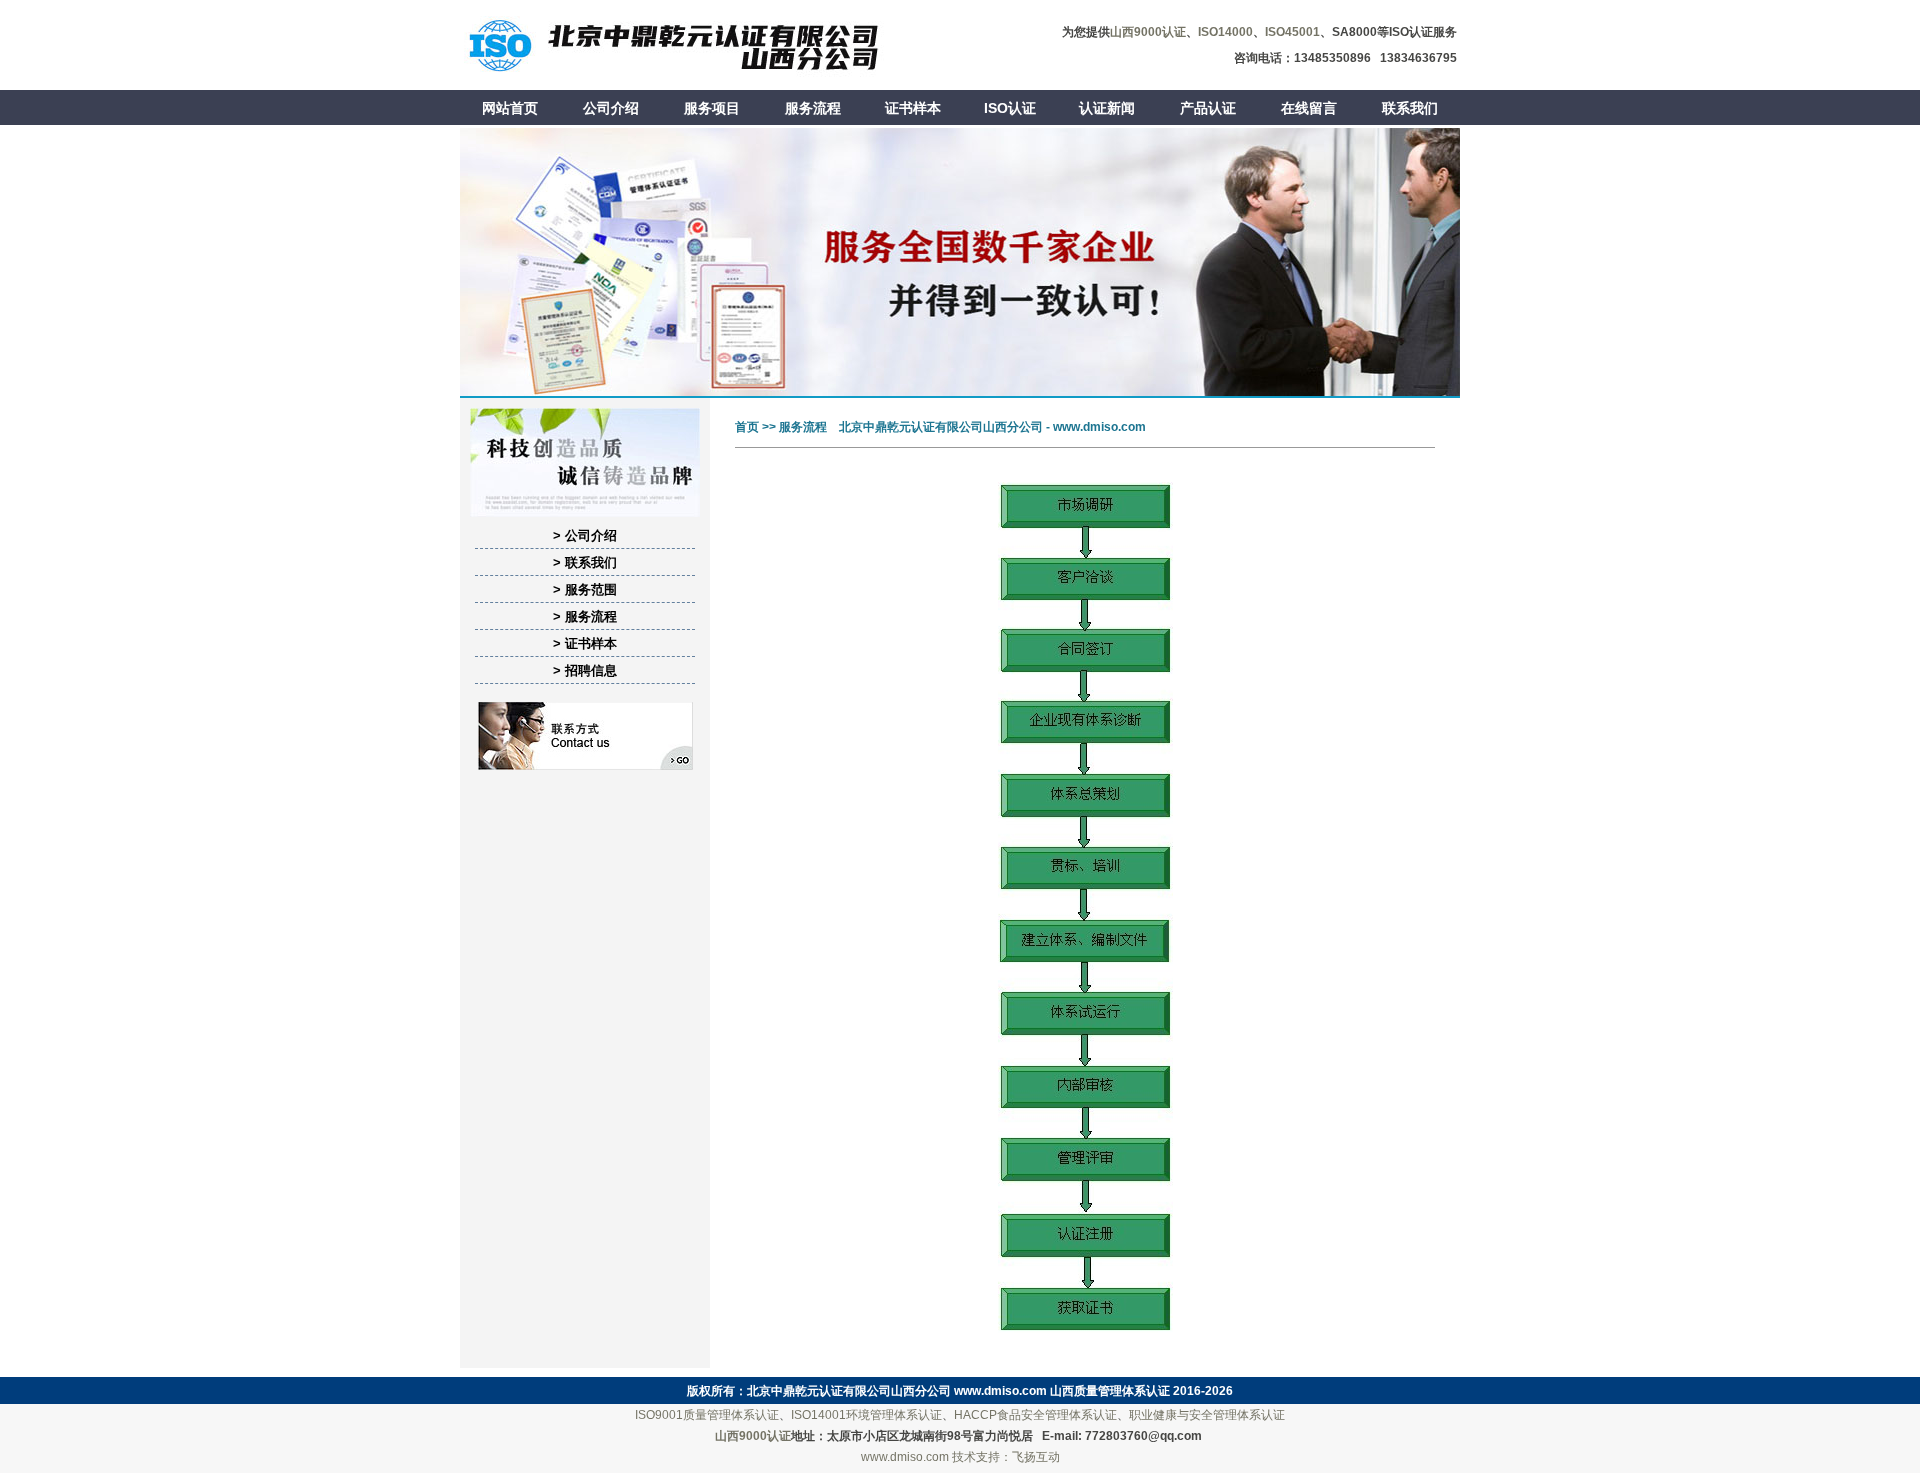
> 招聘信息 (585, 670)
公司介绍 (611, 108)
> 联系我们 (585, 562)
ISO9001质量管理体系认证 (707, 1415)
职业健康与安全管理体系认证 (1207, 1415)
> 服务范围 (585, 589)
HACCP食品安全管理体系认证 (1035, 1415)
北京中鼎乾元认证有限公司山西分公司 (849, 1391)
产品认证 (1208, 108)
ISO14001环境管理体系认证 (866, 1415)
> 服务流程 (585, 616)
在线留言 (1309, 108)
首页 (747, 427)
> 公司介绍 (585, 535)
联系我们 (1410, 108)
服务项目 (712, 108)
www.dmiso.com (1000, 1391)
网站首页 (510, 108)
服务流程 (813, 108)
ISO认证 (1010, 108)
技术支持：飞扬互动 (1006, 1457)
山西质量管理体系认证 (1110, 1391)
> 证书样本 (585, 643)
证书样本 (913, 108)
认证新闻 (1107, 108)
